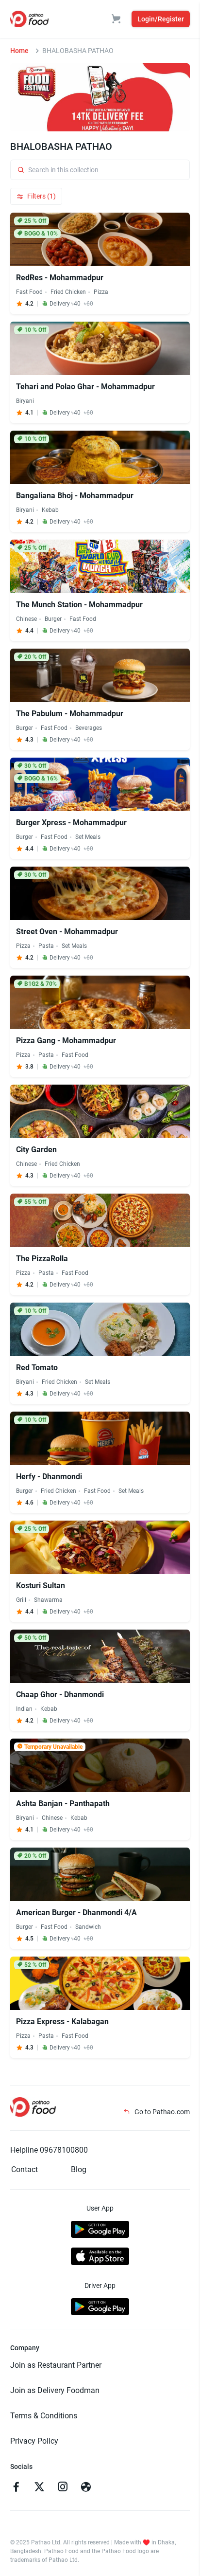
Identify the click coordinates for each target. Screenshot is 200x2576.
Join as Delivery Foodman (55, 2390)
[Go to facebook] (16, 2488)
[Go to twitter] (39, 2488)
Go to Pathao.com (161, 2112)
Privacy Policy (34, 2441)
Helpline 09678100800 (49, 2150)
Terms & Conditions (44, 2416)
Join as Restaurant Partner (56, 2365)
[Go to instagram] (63, 2488)
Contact (25, 2169)
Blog (79, 2169)
